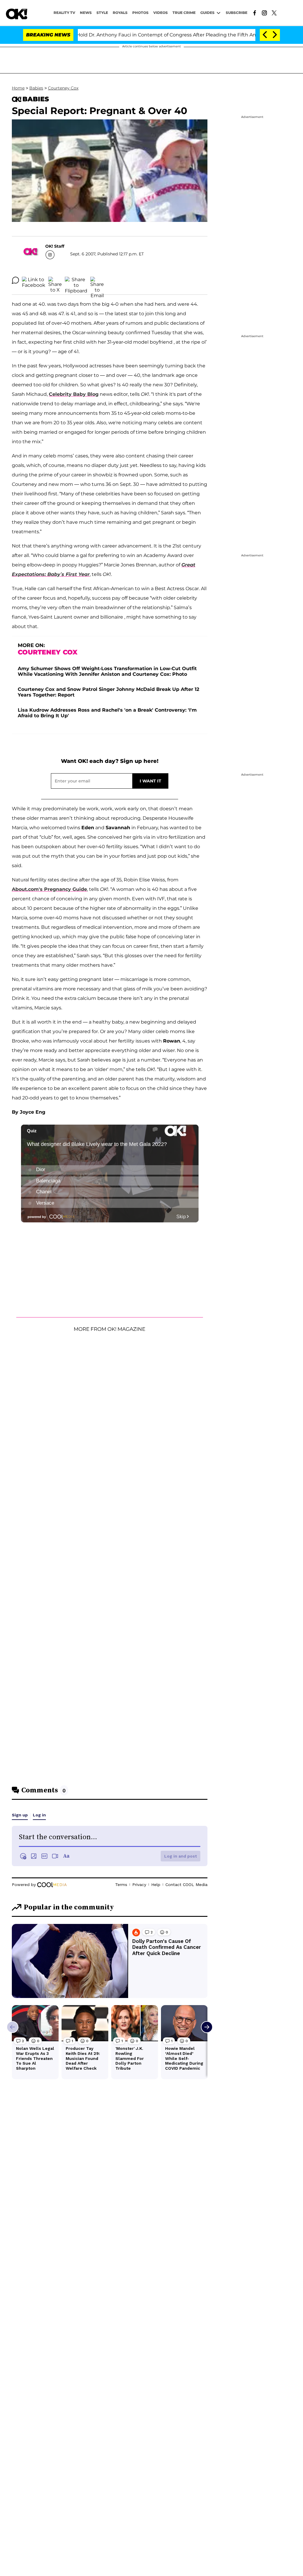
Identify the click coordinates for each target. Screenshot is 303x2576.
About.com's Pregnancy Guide (49, 889)
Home (18, 88)
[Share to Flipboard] (76, 280)
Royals (120, 13)
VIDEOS (161, 13)
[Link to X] (274, 12)
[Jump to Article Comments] (15, 280)
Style (102, 13)
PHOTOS (140, 13)
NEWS (86, 13)
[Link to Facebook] (255, 12)
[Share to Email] (97, 280)
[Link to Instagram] (264, 12)
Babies (36, 88)
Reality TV (64, 13)
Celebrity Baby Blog (74, 394)
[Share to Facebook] (34, 280)
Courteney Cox (63, 88)
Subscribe (237, 13)
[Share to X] (55, 280)
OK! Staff (55, 246)
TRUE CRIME (184, 13)
